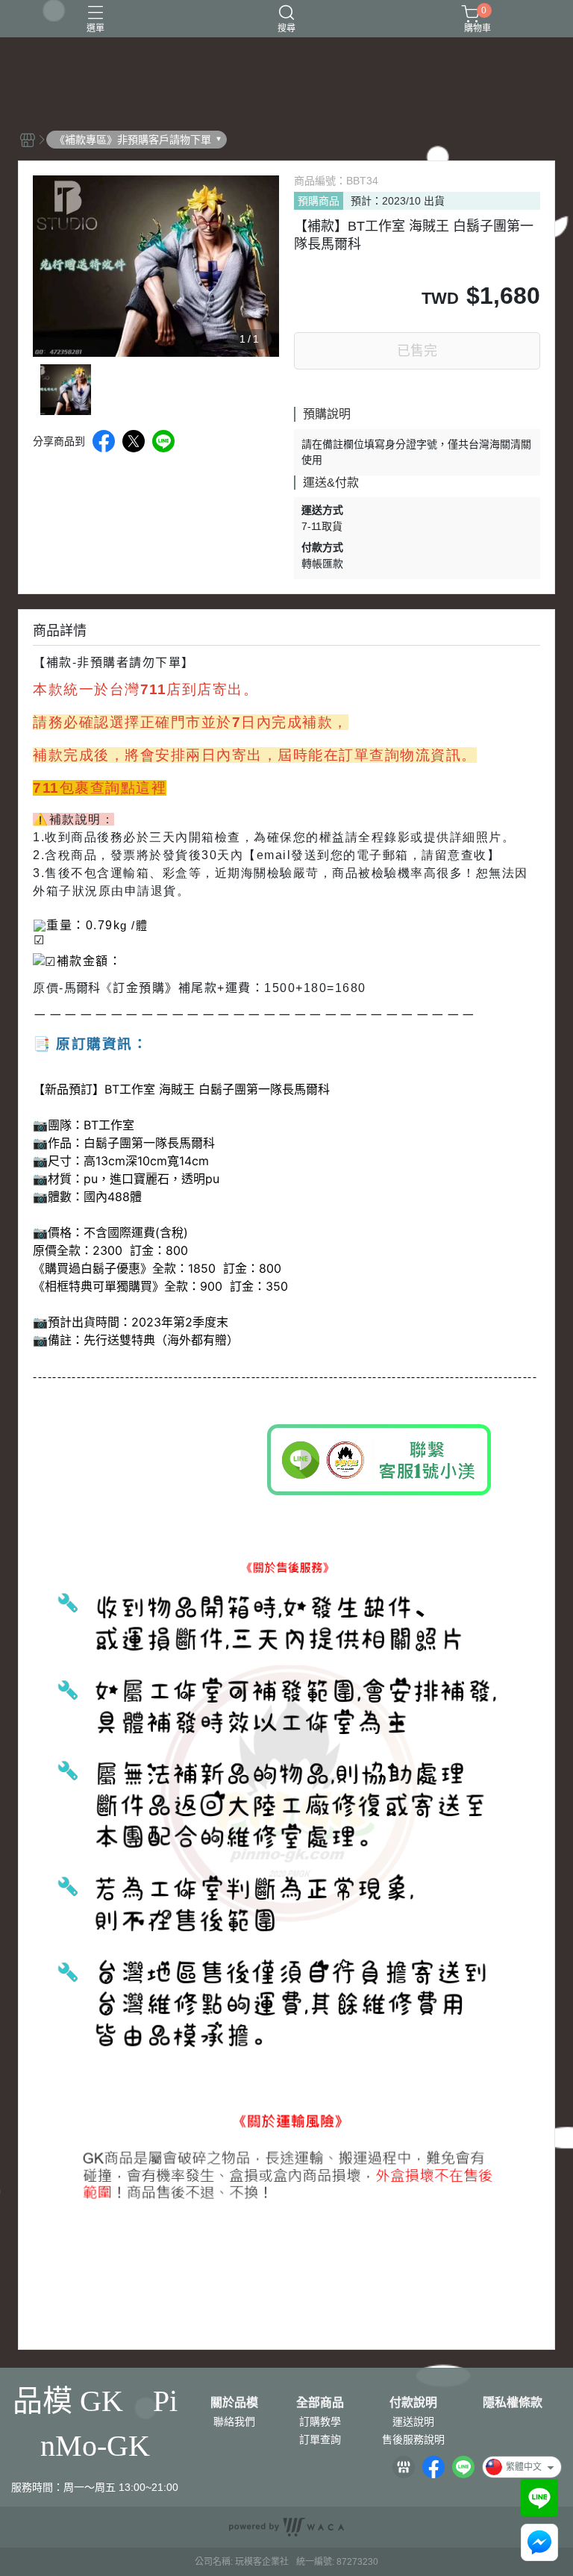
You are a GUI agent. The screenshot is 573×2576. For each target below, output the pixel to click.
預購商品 (319, 201)
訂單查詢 (320, 2439)
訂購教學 (320, 2421)
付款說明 (413, 2403)
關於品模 (234, 2403)
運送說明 (413, 2421)
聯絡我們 (234, 2421)
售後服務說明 (413, 2439)
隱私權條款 (513, 2403)
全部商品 (320, 2403)
